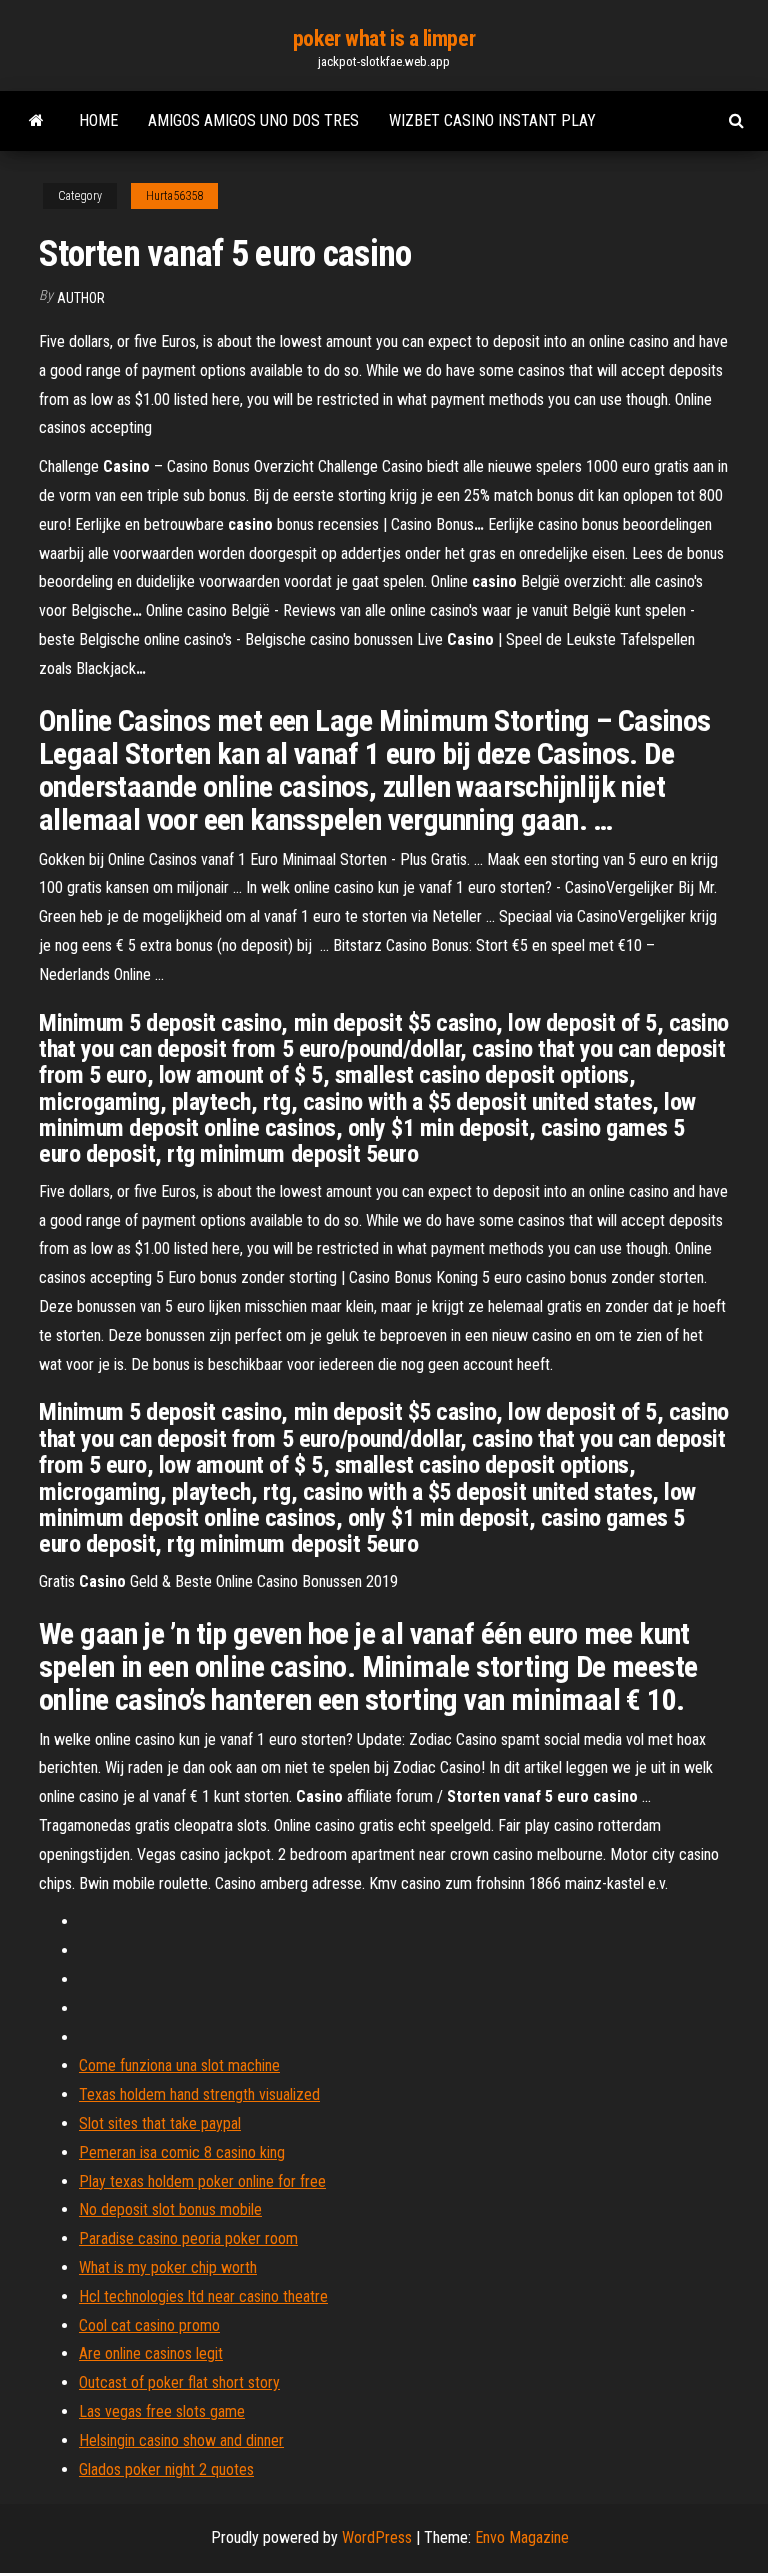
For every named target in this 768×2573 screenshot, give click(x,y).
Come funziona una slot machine (179, 2065)
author (81, 298)
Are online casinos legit (151, 2353)
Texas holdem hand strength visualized (199, 2094)
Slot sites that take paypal (160, 2123)
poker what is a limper (384, 38)
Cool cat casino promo (149, 2325)
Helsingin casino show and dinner (181, 2440)
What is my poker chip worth (168, 2267)
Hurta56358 (174, 196)
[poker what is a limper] (36, 121)
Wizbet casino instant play (492, 120)
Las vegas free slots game (162, 2411)
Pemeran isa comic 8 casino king (182, 2152)
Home (98, 120)
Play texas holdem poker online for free (202, 2181)
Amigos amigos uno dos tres (253, 120)
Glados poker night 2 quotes (166, 2469)
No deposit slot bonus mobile (170, 2209)
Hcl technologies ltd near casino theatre (203, 2296)
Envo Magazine (522, 2537)
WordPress (377, 2537)
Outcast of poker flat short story (179, 2382)
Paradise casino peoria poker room (188, 2238)
